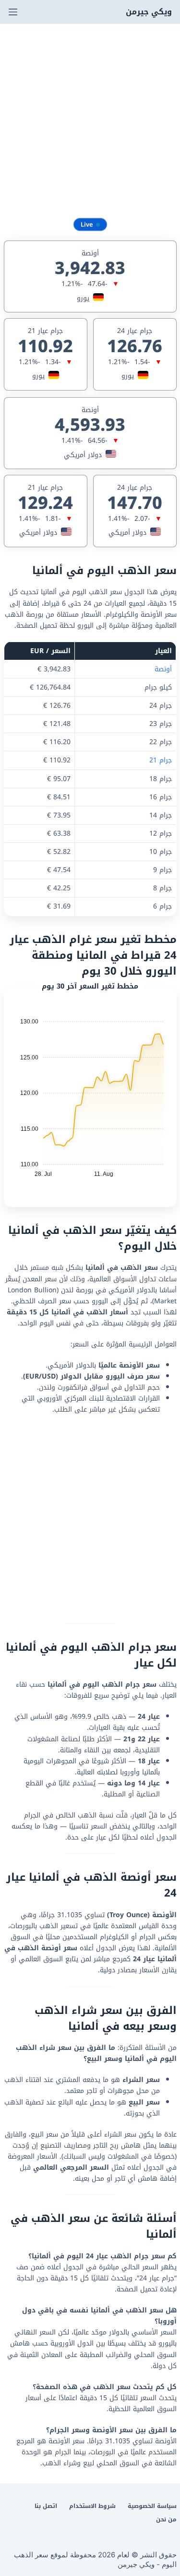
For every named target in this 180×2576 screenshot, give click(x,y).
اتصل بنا (46, 2507)
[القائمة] (13, 12)
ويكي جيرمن (149, 12)
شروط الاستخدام (92, 2507)
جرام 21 (161, 760)
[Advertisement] (90, 119)
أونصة (163, 669)
